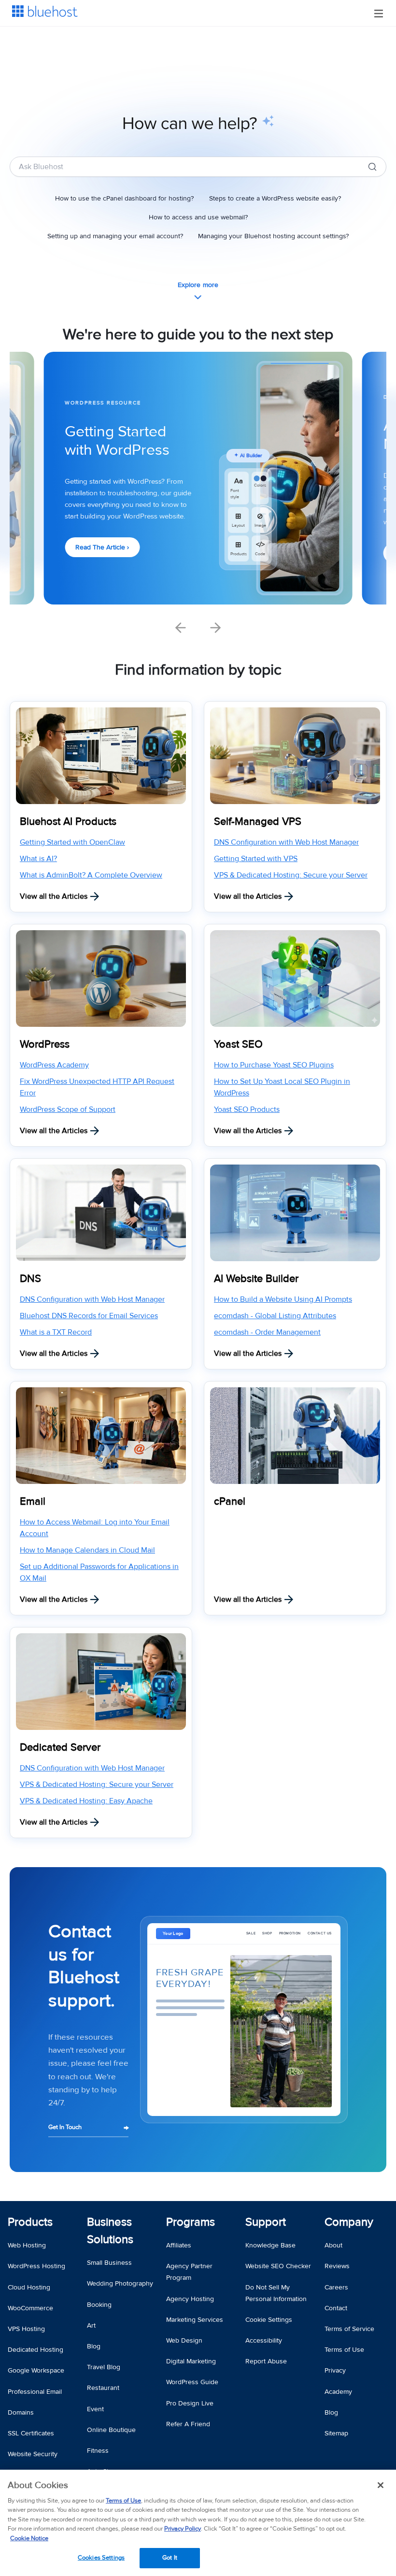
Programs (191, 2222)
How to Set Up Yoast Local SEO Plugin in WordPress (282, 1087)
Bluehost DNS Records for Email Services (89, 1316)
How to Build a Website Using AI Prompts (283, 1299)
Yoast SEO (238, 1044)
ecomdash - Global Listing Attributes (275, 1316)
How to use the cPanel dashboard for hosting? (124, 198)
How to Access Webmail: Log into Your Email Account (95, 1528)
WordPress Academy (54, 1065)
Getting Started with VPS (256, 859)
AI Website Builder (256, 1279)
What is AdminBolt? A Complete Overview (91, 875)
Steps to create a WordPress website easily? (275, 198)
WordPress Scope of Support (68, 1109)
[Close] (381, 2485)
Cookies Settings (101, 2558)
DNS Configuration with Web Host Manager (286, 842)
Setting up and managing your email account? (115, 236)
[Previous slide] (181, 628)
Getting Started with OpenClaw (72, 842)
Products (30, 2222)
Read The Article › (102, 547)
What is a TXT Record (56, 1332)
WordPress (45, 1044)
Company (349, 2222)
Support (266, 2222)
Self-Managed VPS (258, 822)
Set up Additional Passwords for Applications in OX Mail (99, 1572)
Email (33, 1502)
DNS (30, 1279)
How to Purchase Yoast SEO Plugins (274, 1065)
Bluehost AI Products (68, 822)
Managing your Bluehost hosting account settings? (273, 236)
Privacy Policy (183, 2529)
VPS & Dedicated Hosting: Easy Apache (86, 1801)
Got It (170, 2558)
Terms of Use (123, 2501)
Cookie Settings (269, 2320)
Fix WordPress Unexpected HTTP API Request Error (97, 1087)
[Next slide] (215, 628)
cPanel (230, 1502)
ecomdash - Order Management (267, 1332)
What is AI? (38, 859)
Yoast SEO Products (247, 1109)
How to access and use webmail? (198, 217)
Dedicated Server (60, 1748)
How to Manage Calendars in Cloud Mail (87, 1550)
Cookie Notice (29, 2538)
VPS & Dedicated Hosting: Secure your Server (291, 875)
